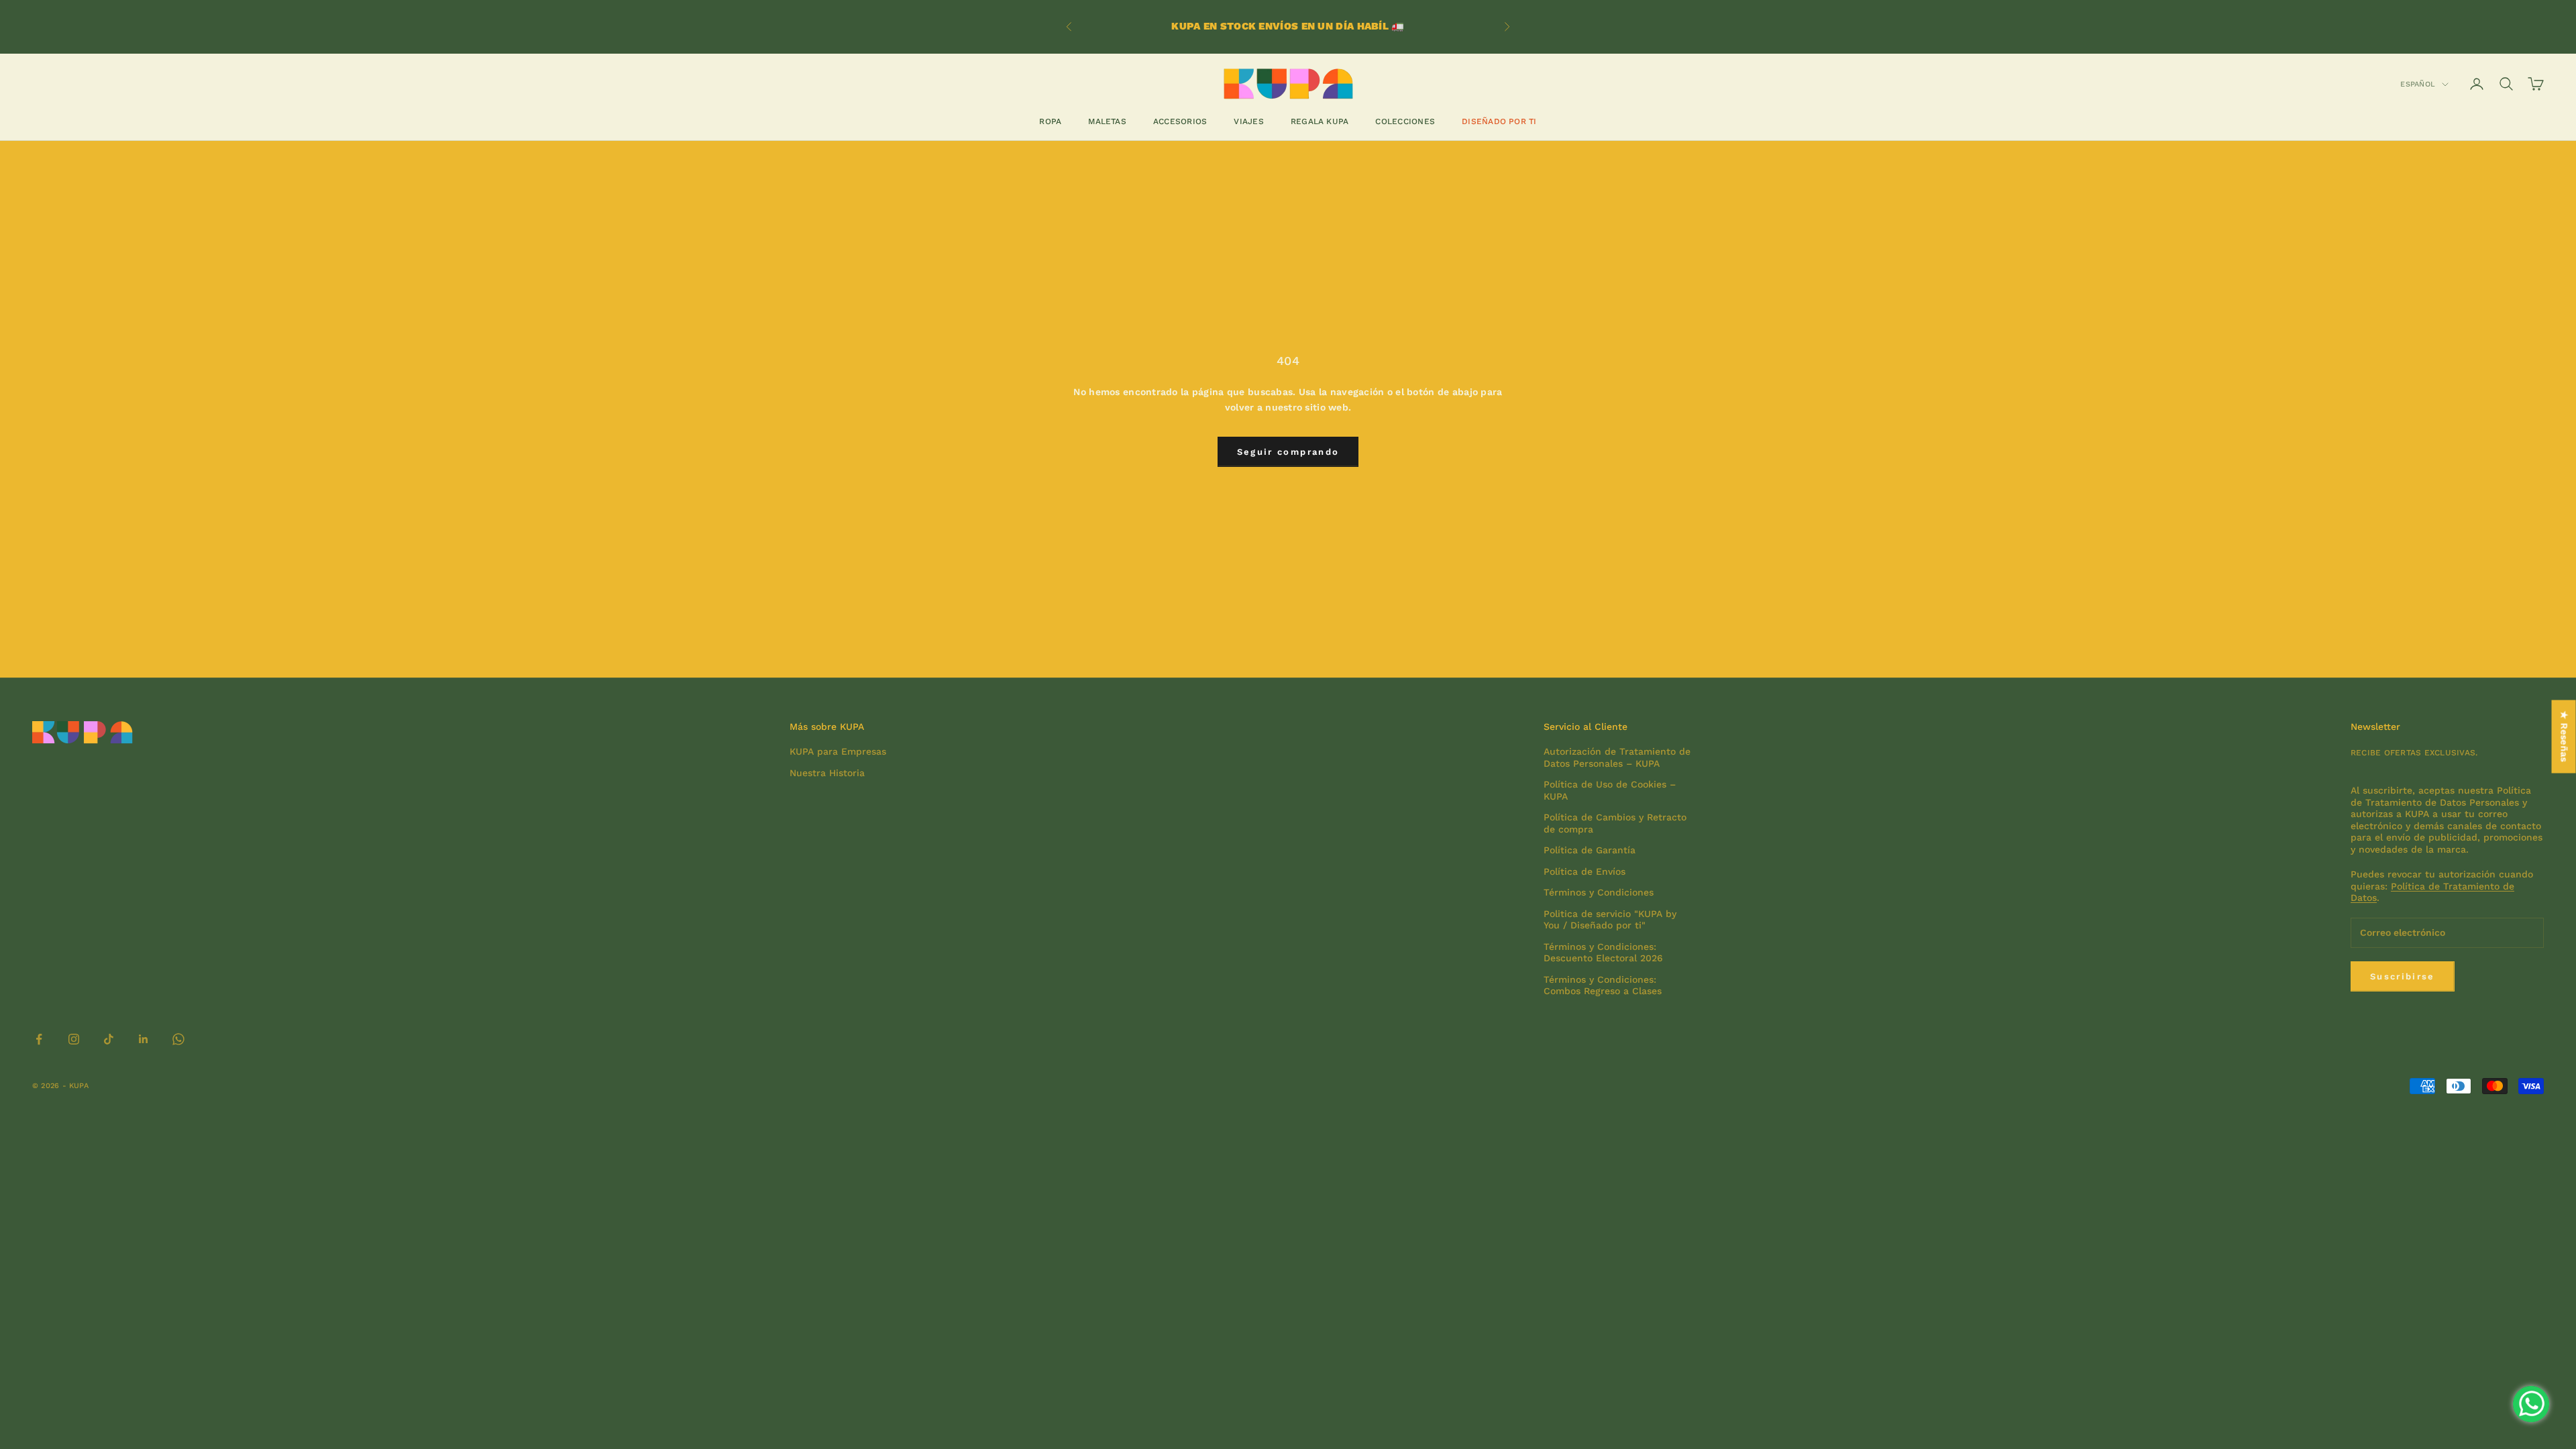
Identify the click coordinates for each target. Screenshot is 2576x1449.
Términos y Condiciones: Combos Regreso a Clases (1603, 985)
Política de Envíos (1585, 871)
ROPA (1050, 121)
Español (2418, 84)
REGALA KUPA (1320, 121)
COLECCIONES (1405, 121)
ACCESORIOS (1180, 121)
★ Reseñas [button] (2565, 737)
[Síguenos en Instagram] (74, 1039)
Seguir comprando (1288, 452)
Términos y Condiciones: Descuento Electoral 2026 (1603, 953)
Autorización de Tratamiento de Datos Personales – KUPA (1617, 757)
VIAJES (1248, 121)
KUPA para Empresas (838, 751)
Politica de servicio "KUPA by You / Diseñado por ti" (1610, 920)
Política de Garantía (1590, 850)
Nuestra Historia (827, 773)
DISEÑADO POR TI (1499, 121)
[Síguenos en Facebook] (39, 1039)
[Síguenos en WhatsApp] (178, 1039)
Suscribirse (2403, 976)
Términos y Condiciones (1599, 892)
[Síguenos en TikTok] (109, 1039)
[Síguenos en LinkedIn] (144, 1039)
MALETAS (1107, 121)
